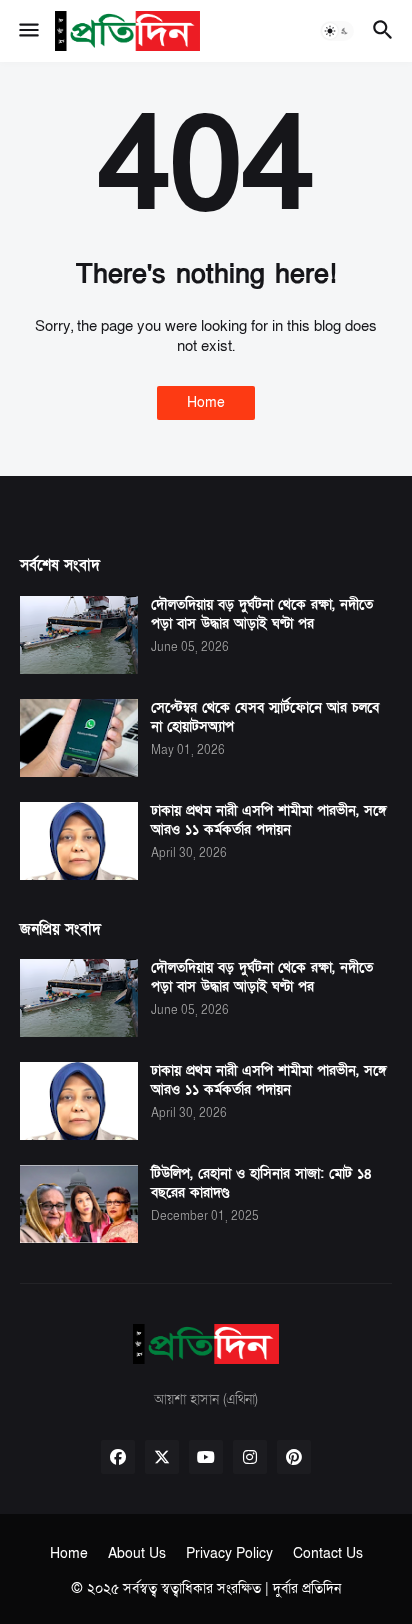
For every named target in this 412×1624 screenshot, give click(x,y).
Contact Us (328, 1553)
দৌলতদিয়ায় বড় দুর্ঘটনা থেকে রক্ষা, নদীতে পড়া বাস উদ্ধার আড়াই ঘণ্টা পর (262, 614)
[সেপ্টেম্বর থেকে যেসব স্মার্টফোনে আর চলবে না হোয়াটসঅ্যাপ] (79, 738)
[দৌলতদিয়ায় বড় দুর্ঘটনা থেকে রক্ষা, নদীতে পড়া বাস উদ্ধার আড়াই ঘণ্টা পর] (79, 635)
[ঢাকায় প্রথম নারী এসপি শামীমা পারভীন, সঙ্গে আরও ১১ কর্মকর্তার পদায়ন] (79, 841)
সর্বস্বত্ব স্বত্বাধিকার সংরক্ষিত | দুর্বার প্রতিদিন (232, 1588)
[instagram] (250, 1457)
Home (206, 402)
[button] (27, 31)
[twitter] (162, 1457)
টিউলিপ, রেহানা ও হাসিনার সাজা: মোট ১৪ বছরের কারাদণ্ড (261, 1183)
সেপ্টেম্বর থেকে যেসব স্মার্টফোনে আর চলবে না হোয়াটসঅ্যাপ (265, 717)
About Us (137, 1553)
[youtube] (206, 1457)
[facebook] (118, 1457)
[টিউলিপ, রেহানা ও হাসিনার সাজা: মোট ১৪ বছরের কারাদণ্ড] (79, 1204)
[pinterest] (294, 1457)
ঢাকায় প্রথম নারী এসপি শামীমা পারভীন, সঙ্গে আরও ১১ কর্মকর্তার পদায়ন (269, 820)
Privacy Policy (229, 1553)
